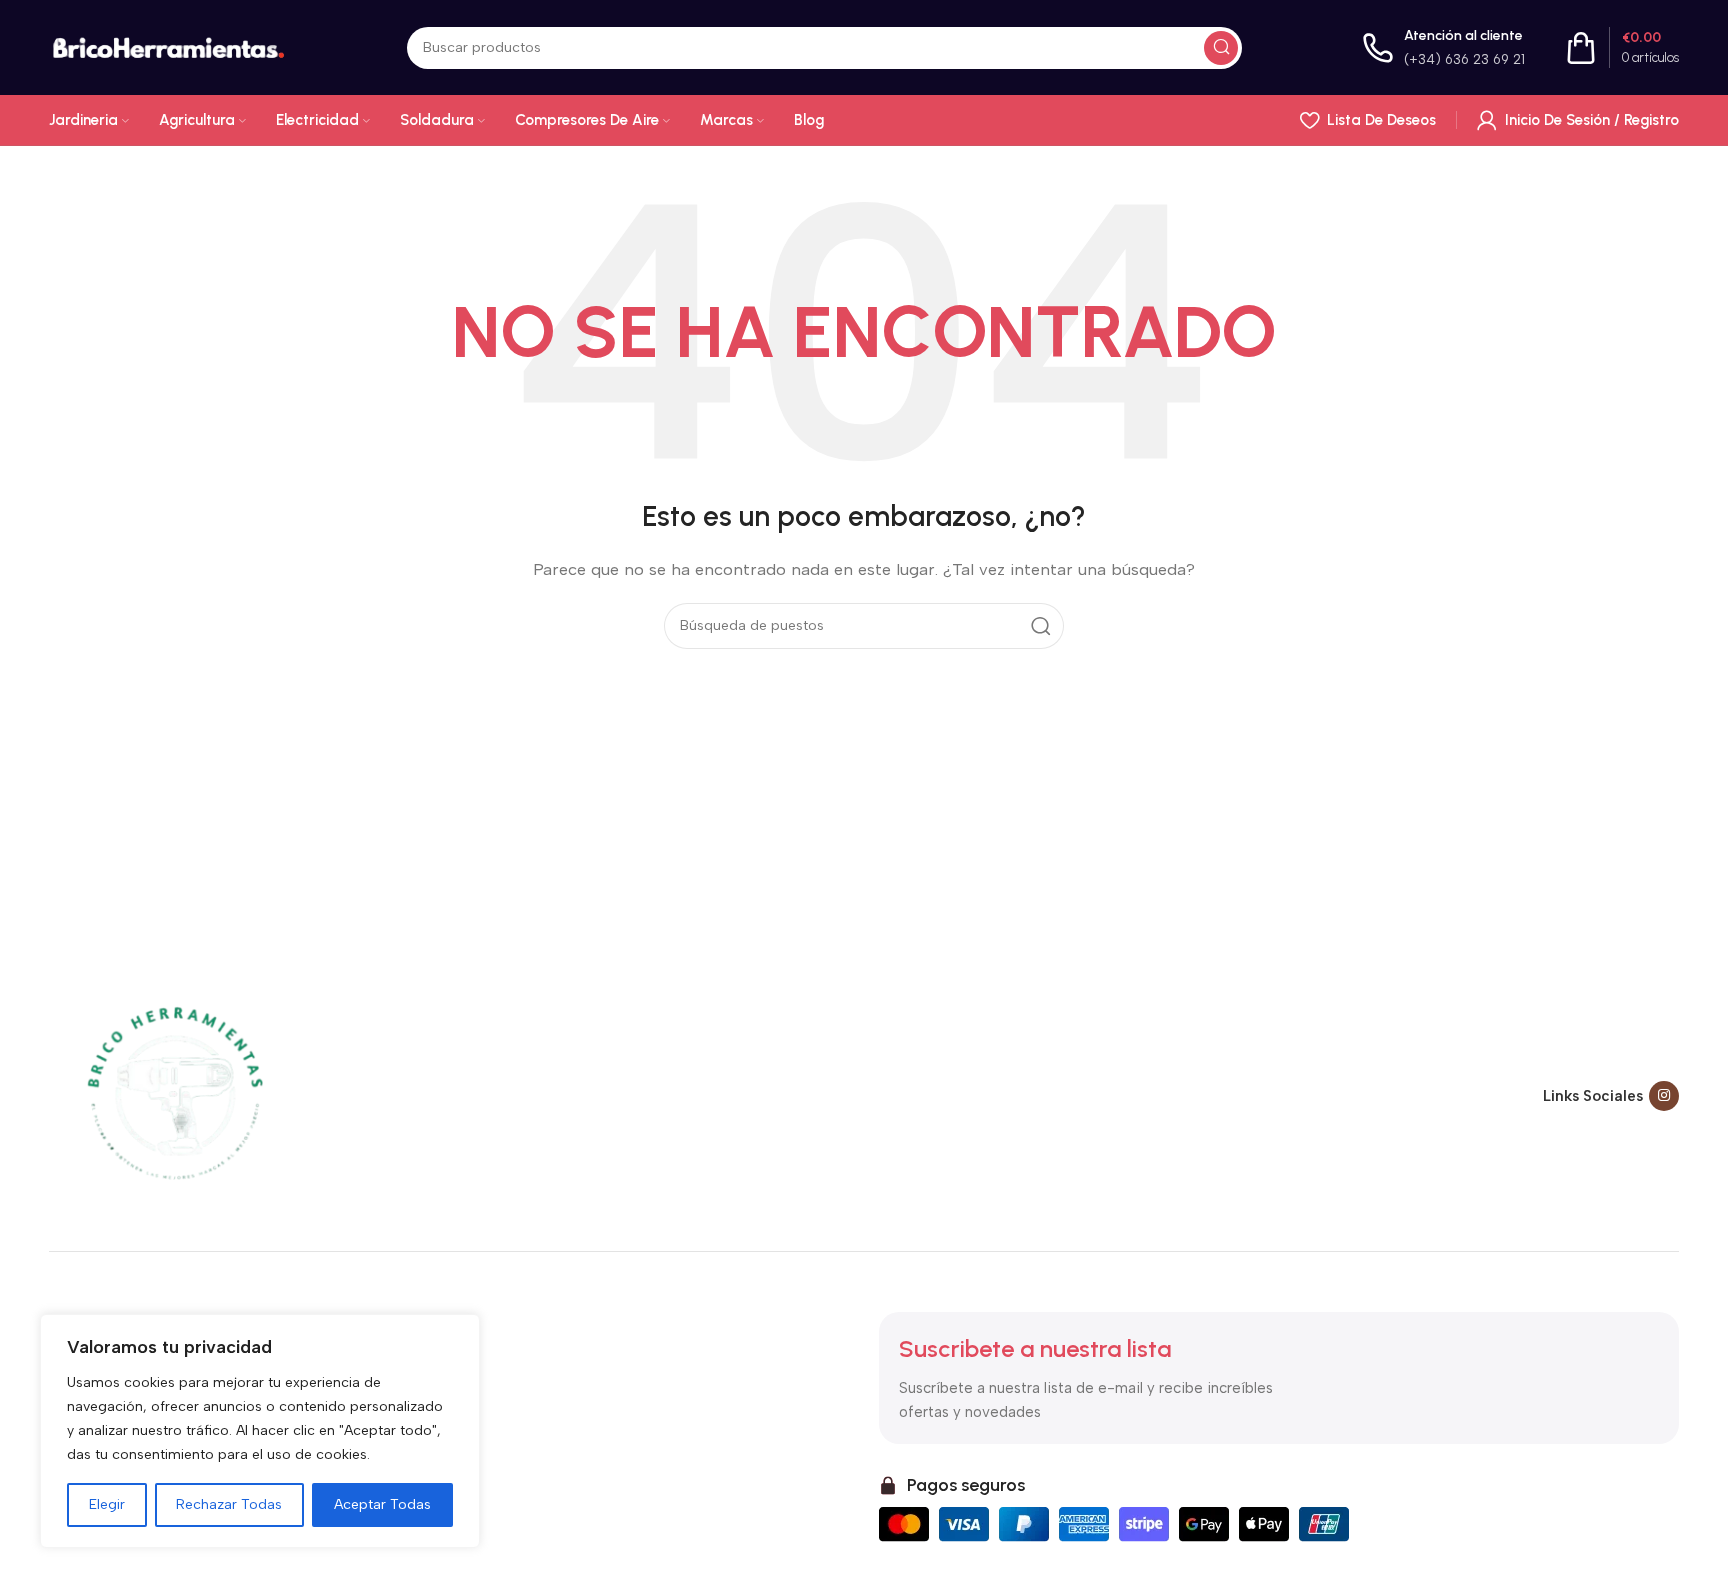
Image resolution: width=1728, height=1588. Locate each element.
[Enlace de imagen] (174, 1095)
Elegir (107, 1504)
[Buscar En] (1221, 48)
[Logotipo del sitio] (168, 46)
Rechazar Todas (229, 1504)
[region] (260, 1431)
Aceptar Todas (382, 1504)
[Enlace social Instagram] (1664, 1096)
